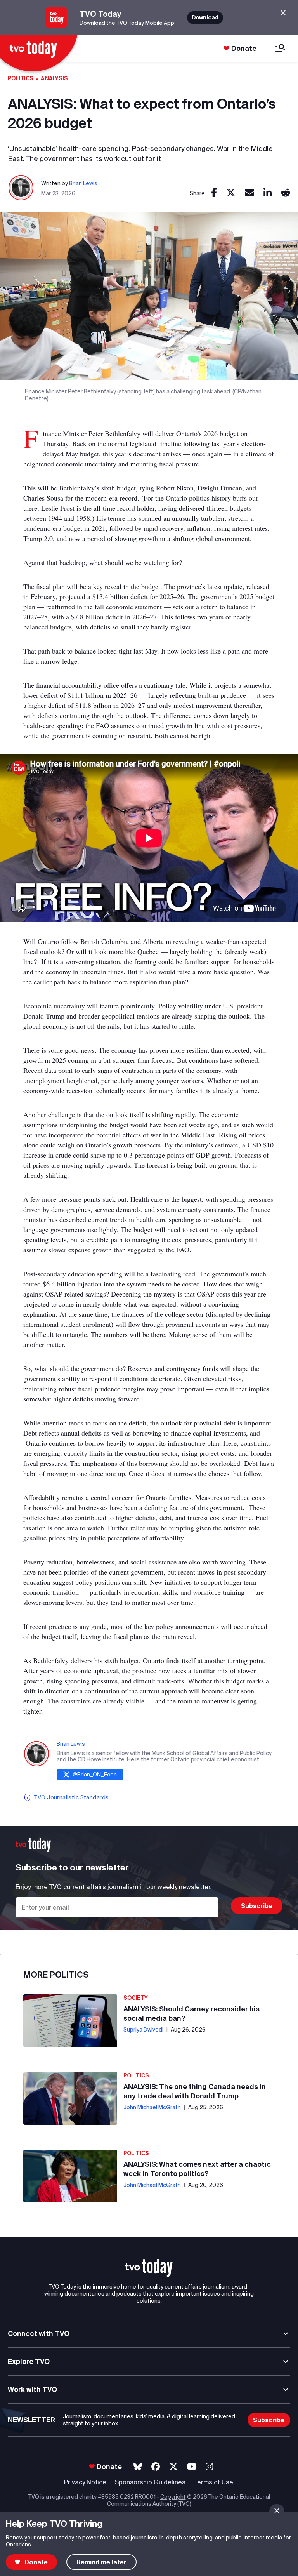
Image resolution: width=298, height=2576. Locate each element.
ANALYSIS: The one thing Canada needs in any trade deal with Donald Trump (195, 2091)
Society (136, 1998)
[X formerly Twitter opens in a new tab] (173, 2467)
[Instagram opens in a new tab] (209, 2467)
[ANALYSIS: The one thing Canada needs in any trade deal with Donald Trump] (70, 2098)
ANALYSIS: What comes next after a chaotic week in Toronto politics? (197, 2169)
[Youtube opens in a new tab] (192, 2467)
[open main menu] (280, 49)
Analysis (54, 78)
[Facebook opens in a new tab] (156, 2467)
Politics (21, 78)
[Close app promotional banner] (283, 13)
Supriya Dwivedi (143, 2030)
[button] (149, 2268)
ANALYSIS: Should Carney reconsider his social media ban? (191, 2014)
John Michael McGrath (152, 2107)
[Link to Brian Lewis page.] (21, 188)
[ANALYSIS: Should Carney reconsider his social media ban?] (70, 2021)
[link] (214, 193)
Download (205, 17)
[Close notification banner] (277, 2511)
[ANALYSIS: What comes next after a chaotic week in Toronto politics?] (70, 2176)
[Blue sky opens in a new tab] (138, 2467)
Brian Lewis (83, 183)
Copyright (173, 2497)
